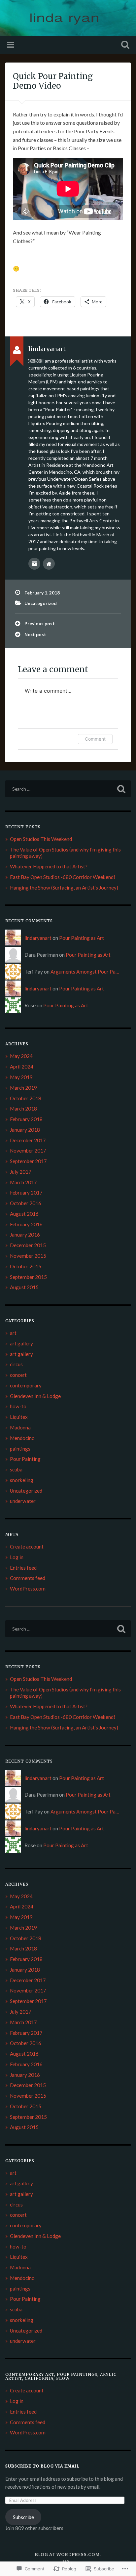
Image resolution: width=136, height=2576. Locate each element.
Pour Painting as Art (82, 938)
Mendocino (22, 1438)
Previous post (40, 624)
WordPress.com (28, 1589)
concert (18, 1375)
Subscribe (23, 2517)
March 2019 (23, 1088)
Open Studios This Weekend (41, 839)
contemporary (26, 1385)
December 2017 (28, 1140)
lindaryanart (38, 938)
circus (16, 1364)
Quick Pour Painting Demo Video (53, 81)
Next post (35, 634)
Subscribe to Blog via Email (42, 2466)
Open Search (124, 45)
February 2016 (26, 1224)
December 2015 (28, 1245)
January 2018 (25, 1130)
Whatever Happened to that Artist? (49, 866)
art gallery (21, 1343)
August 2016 (24, 1214)
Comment (95, 739)
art (13, 1333)
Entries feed (23, 1568)
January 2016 (25, 1235)
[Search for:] (68, 789)
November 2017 (28, 1151)
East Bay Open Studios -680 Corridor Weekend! (63, 877)
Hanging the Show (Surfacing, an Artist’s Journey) (64, 888)
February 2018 (26, 1119)
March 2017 (23, 1182)
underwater (23, 1501)
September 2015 (28, 1277)
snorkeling (22, 1480)
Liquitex (19, 1417)
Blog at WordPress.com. (68, 2554)
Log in (17, 1557)
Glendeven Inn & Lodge (35, 1396)
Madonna (20, 1427)
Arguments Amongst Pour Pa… (85, 972)
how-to (18, 1406)
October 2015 (26, 1266)
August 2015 (24, 1287)
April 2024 (22, 1067)
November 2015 (28, 1256)
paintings (20, 1449)
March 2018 (23, 1109)
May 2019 (21, 1077)
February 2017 (26, 1193)
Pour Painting (25, 1459)
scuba (16, 1469)
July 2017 (21, 1172)
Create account (27, 1547)
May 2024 (21, 1056)
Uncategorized (41, 603)
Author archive (34, 564)
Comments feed (28, 1578)
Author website (49, 564)
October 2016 (26, 1203)
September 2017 (28, 1161)
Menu (11, 45)
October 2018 (26, 1098)
